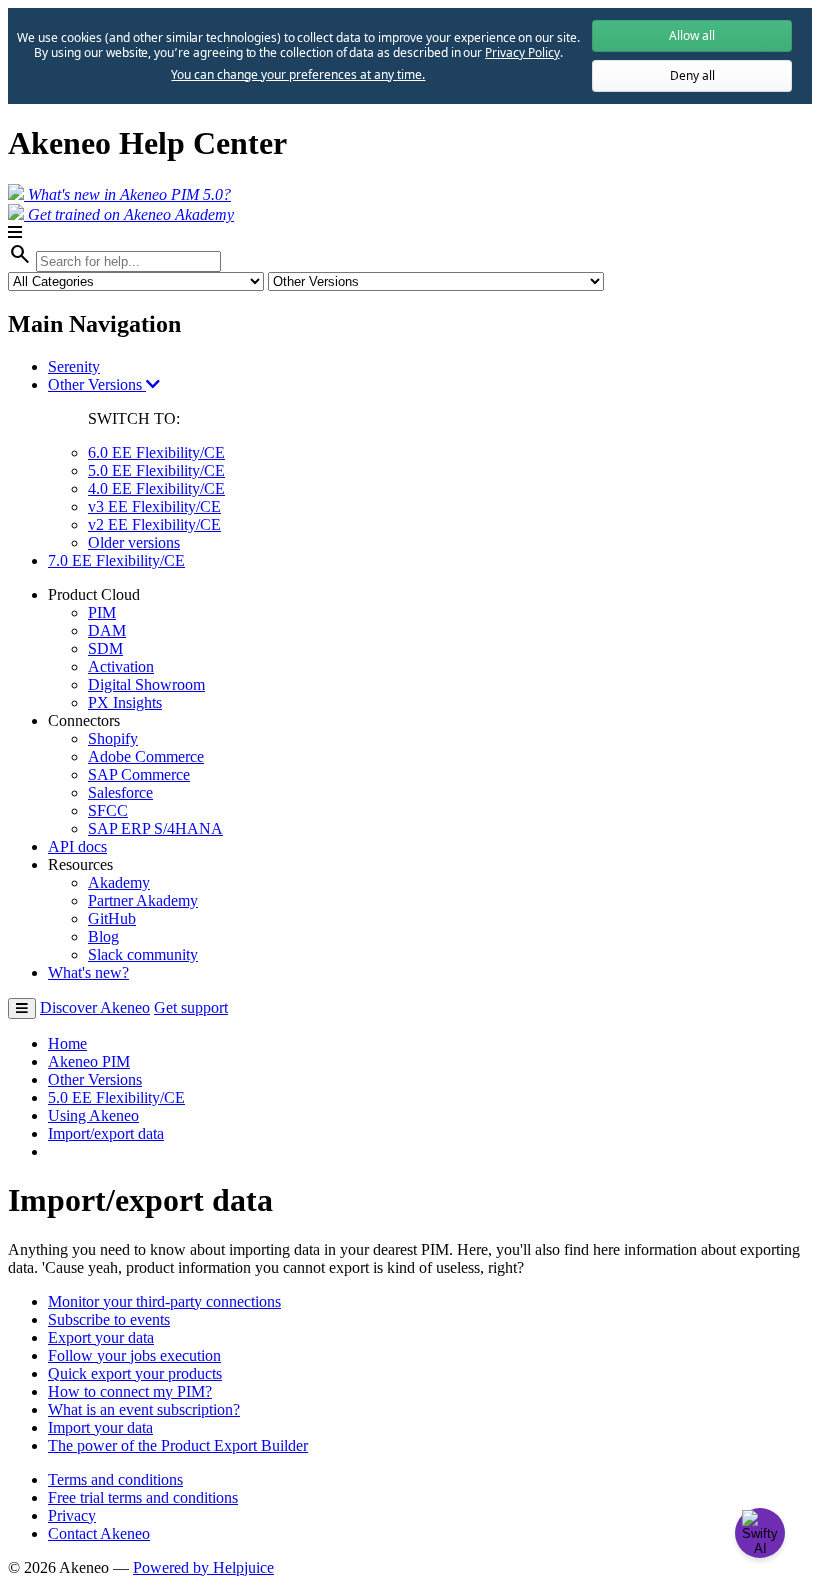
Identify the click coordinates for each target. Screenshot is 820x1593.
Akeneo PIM (89, 1061)
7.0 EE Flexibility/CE (116, 560)
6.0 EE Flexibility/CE (156, 452)
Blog (103, 936)
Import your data (100, 1427)
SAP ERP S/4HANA (155, 828)
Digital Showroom (146, 684)
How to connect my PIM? (130, 1391)
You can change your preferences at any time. (298, 75)
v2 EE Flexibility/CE (154, 524)
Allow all (692, 35)
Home (67, 1043)
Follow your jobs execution (134, 1355)
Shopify (113, 738)
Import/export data (106, 1133)
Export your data (101, 1337)
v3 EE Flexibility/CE (154, 506)
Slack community (143, 954)
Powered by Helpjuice (203, 1567)
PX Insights (125, 702)
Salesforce (120, 792)
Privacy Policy (522, 52)
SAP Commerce (139, 774)
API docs (77, 846)
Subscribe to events (109, 1319)
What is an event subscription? (144, 1409)
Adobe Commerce (146, 756)
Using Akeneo (93, 1115)
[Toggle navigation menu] (22, 1008)
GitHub (112, 918)
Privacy (72, 1515)
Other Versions (97, 384)
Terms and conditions (115, 1479)
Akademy (119, 882)
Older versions (134, 542)
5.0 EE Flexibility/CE (156, 470)
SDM (105, 648)
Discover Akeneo (95, 1007)
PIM (102, 612)
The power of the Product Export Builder (178, 1445)
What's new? (88, 972)
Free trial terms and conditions (143, 1497)
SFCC (108, 810)
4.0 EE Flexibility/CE (156, 488)
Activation (121, 666)
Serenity (74, 366)
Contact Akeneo (99, 1533)
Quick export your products (135, 1373)
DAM (107, 630)
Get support (191, 1007)
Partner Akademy (143, 900)
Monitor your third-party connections (164, 1301)
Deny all (692, 75)
